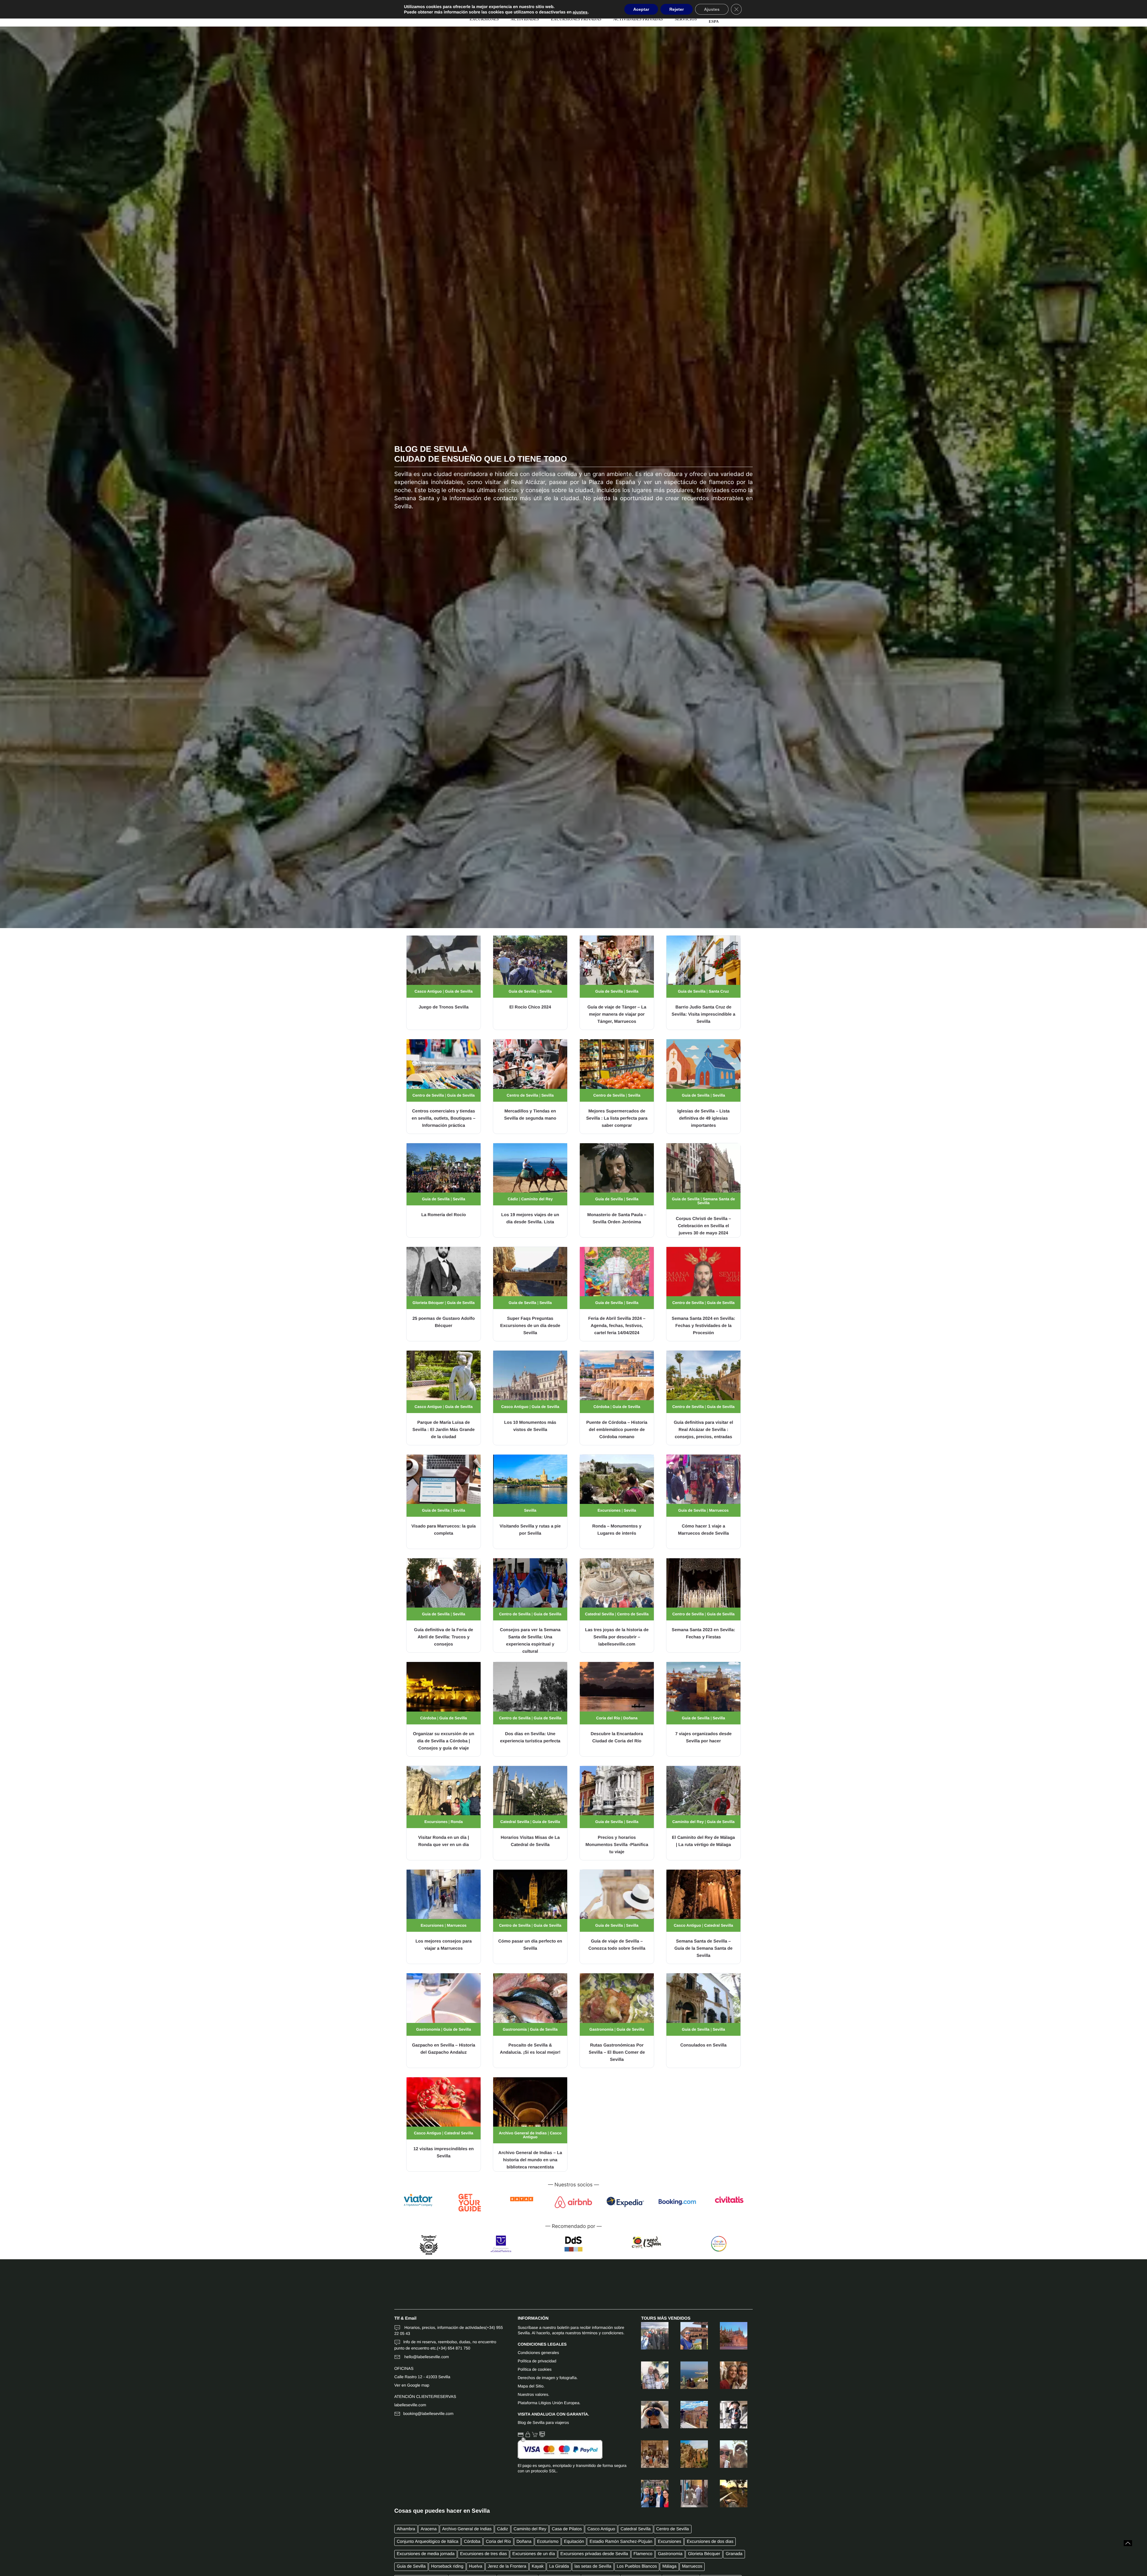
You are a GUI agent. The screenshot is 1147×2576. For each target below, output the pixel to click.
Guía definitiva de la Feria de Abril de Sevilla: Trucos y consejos (444, 1637)
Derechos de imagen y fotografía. (548, 2378)
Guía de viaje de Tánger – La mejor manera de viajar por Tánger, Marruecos (617, 1014)
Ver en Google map (412, 2385)
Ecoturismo (548, 2542)
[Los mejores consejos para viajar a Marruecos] (444, 1894)
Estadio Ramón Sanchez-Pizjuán (621, 2542)
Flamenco (643, 2554)
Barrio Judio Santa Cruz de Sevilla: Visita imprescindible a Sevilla (703, 1014)
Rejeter (677, 9)
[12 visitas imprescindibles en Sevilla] (444, 2102)
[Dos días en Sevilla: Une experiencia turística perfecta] (530, 1687)
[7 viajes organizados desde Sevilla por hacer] (703, 1687)
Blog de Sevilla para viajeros (543, 2423)
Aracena (429, 2529)
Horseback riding (447, 2566)
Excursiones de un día (533, 2554)
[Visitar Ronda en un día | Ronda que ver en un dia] (444, 1790)
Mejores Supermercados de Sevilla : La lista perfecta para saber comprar (617, 1118)
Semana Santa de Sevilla (716, 1201)
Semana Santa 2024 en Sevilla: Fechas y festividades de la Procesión (704, 1326)
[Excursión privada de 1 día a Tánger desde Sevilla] (688, 2494)
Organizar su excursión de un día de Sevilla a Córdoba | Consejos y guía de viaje (443, 1741)
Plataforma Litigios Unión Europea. (549, 2403)
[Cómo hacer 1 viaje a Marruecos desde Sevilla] (703, 1479)
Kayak (538, 2566)
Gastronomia (428, 2029)
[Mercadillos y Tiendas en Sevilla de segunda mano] (530, 1064)
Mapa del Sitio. (531, 2386)
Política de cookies (535, 2369)
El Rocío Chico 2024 (530, 1007)
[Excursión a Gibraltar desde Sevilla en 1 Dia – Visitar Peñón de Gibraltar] (728, 2454)
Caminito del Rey (537, 1199)
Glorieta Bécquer (428, 1303)
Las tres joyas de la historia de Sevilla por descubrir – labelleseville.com (617, 1637)
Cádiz (513, 1199)
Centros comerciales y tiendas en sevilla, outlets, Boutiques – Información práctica (443, 1118)
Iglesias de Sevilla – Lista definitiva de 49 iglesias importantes (703, 1118)
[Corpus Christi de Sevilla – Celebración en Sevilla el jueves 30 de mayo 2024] (703, 1168)
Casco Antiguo (428, 991)
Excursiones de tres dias (483, 2554)
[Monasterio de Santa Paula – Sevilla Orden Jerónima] (617, 1168)
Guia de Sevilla (459, 991)
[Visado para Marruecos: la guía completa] (444, 1479)
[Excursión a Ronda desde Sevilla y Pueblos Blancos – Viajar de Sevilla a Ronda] (688, 2415)
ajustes (580, 12)
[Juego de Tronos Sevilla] (444, 960)
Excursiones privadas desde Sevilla (594, 2554)
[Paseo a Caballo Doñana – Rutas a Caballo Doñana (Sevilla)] (728, 2494)
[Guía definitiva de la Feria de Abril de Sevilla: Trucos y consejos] (444, 1583)
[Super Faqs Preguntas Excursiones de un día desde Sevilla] (530, 1272)
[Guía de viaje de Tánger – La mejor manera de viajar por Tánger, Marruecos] (617, 960)
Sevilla (546, 991)
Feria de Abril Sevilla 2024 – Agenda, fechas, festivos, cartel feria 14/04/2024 (617, 1326)
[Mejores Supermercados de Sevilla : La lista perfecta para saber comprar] (617, 1064)
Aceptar (641, 9)
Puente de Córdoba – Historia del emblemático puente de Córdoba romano (617, 1430)
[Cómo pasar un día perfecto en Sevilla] (530, 1894)
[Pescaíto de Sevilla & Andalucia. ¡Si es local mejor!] (530, 1998)
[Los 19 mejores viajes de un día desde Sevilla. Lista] (530, 1168)
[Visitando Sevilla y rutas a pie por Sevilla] (530, 1479)
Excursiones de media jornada (426, 2554)
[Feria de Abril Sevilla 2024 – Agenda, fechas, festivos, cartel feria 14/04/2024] (617, 1272)
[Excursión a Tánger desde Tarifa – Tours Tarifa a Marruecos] (688, 2336)
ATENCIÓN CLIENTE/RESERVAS (425, 2397)
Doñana (631, 1718)
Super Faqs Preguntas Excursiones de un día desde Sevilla (530, 1326)
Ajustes (712, 9)
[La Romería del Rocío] (444, 1168)
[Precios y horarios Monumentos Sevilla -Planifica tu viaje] (617, 1790)
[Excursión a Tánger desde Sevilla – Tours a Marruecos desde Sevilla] (688, 2375)
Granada (734, 2554)
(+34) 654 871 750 (454, 2348)
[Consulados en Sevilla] (703, 1998)
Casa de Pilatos (567, 2529)
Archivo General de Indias (523, 2133)
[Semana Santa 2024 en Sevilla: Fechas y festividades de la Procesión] (703, 1272)
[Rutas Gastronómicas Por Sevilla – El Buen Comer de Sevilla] (617, 1998)
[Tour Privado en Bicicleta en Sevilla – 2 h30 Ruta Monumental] (728, 2415)
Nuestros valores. (533, 2394)
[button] (1128, 2543)
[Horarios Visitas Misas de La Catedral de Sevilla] (530, 1790)
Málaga (670, 2566)
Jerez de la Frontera (507, 2566)
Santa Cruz (719, 991)
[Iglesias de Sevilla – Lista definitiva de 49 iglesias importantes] (703, 1064)
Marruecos (719, 1510)
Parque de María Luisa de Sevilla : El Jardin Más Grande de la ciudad (444, 1430)
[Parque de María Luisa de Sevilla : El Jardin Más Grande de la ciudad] (444, 1375)
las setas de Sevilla (593, 2566)
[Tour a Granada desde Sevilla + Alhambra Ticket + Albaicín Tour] (649, 2336)
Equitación (574, 2542)
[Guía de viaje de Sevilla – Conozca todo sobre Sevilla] (617, 1894)
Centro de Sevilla (428, 1095)
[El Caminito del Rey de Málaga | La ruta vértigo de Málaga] (703, 1790)
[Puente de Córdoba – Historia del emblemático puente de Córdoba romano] (617, 1375)
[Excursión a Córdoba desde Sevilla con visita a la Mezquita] (728, 2375)
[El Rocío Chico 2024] (530, 960)
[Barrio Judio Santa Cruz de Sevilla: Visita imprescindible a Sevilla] (703, 960)
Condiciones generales (538, 2353)
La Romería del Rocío (443, 1215)
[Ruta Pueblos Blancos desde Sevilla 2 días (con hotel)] (649, 2375)
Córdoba (601, 1407)
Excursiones (609, 1510)
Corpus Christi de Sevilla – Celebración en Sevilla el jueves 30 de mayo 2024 (704, 1226)
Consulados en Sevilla (704, 2045)
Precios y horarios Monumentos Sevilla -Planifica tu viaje (617, 1845)
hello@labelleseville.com (426, 2357)
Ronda (457, 1822)
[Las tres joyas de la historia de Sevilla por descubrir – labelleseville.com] (617, 1583)
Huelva (476, 2566)
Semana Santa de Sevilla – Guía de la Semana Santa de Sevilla (704, 1949)
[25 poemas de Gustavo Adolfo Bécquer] (444, 1272)
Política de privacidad (537, 2361)
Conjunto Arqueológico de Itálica (427, 2542)
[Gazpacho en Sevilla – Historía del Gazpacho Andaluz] (444, 1998)
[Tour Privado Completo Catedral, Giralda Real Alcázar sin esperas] (728, 2336)
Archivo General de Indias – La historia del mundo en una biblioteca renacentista (530, 2160)
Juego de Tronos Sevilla (443, 1007)
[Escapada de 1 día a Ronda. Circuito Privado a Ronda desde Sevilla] (688, 2454)
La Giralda (559, 2566)
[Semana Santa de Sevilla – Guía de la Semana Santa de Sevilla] (703, 1894)
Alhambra (406, 2529)
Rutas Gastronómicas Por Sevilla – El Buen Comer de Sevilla (617, 2052)
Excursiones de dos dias (710, 2542)
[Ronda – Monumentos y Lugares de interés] (617, 1479)
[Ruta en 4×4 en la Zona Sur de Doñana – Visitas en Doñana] (649, 2415)
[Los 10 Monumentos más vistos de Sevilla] (530, 1375)
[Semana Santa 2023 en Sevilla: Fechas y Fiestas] (703, 1583)
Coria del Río (608, 1718)
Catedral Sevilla (600, 1614)
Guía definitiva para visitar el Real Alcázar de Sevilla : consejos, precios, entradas (704, 1430)
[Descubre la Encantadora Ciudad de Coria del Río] (617, 1687)
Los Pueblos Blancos (637, 2566)
